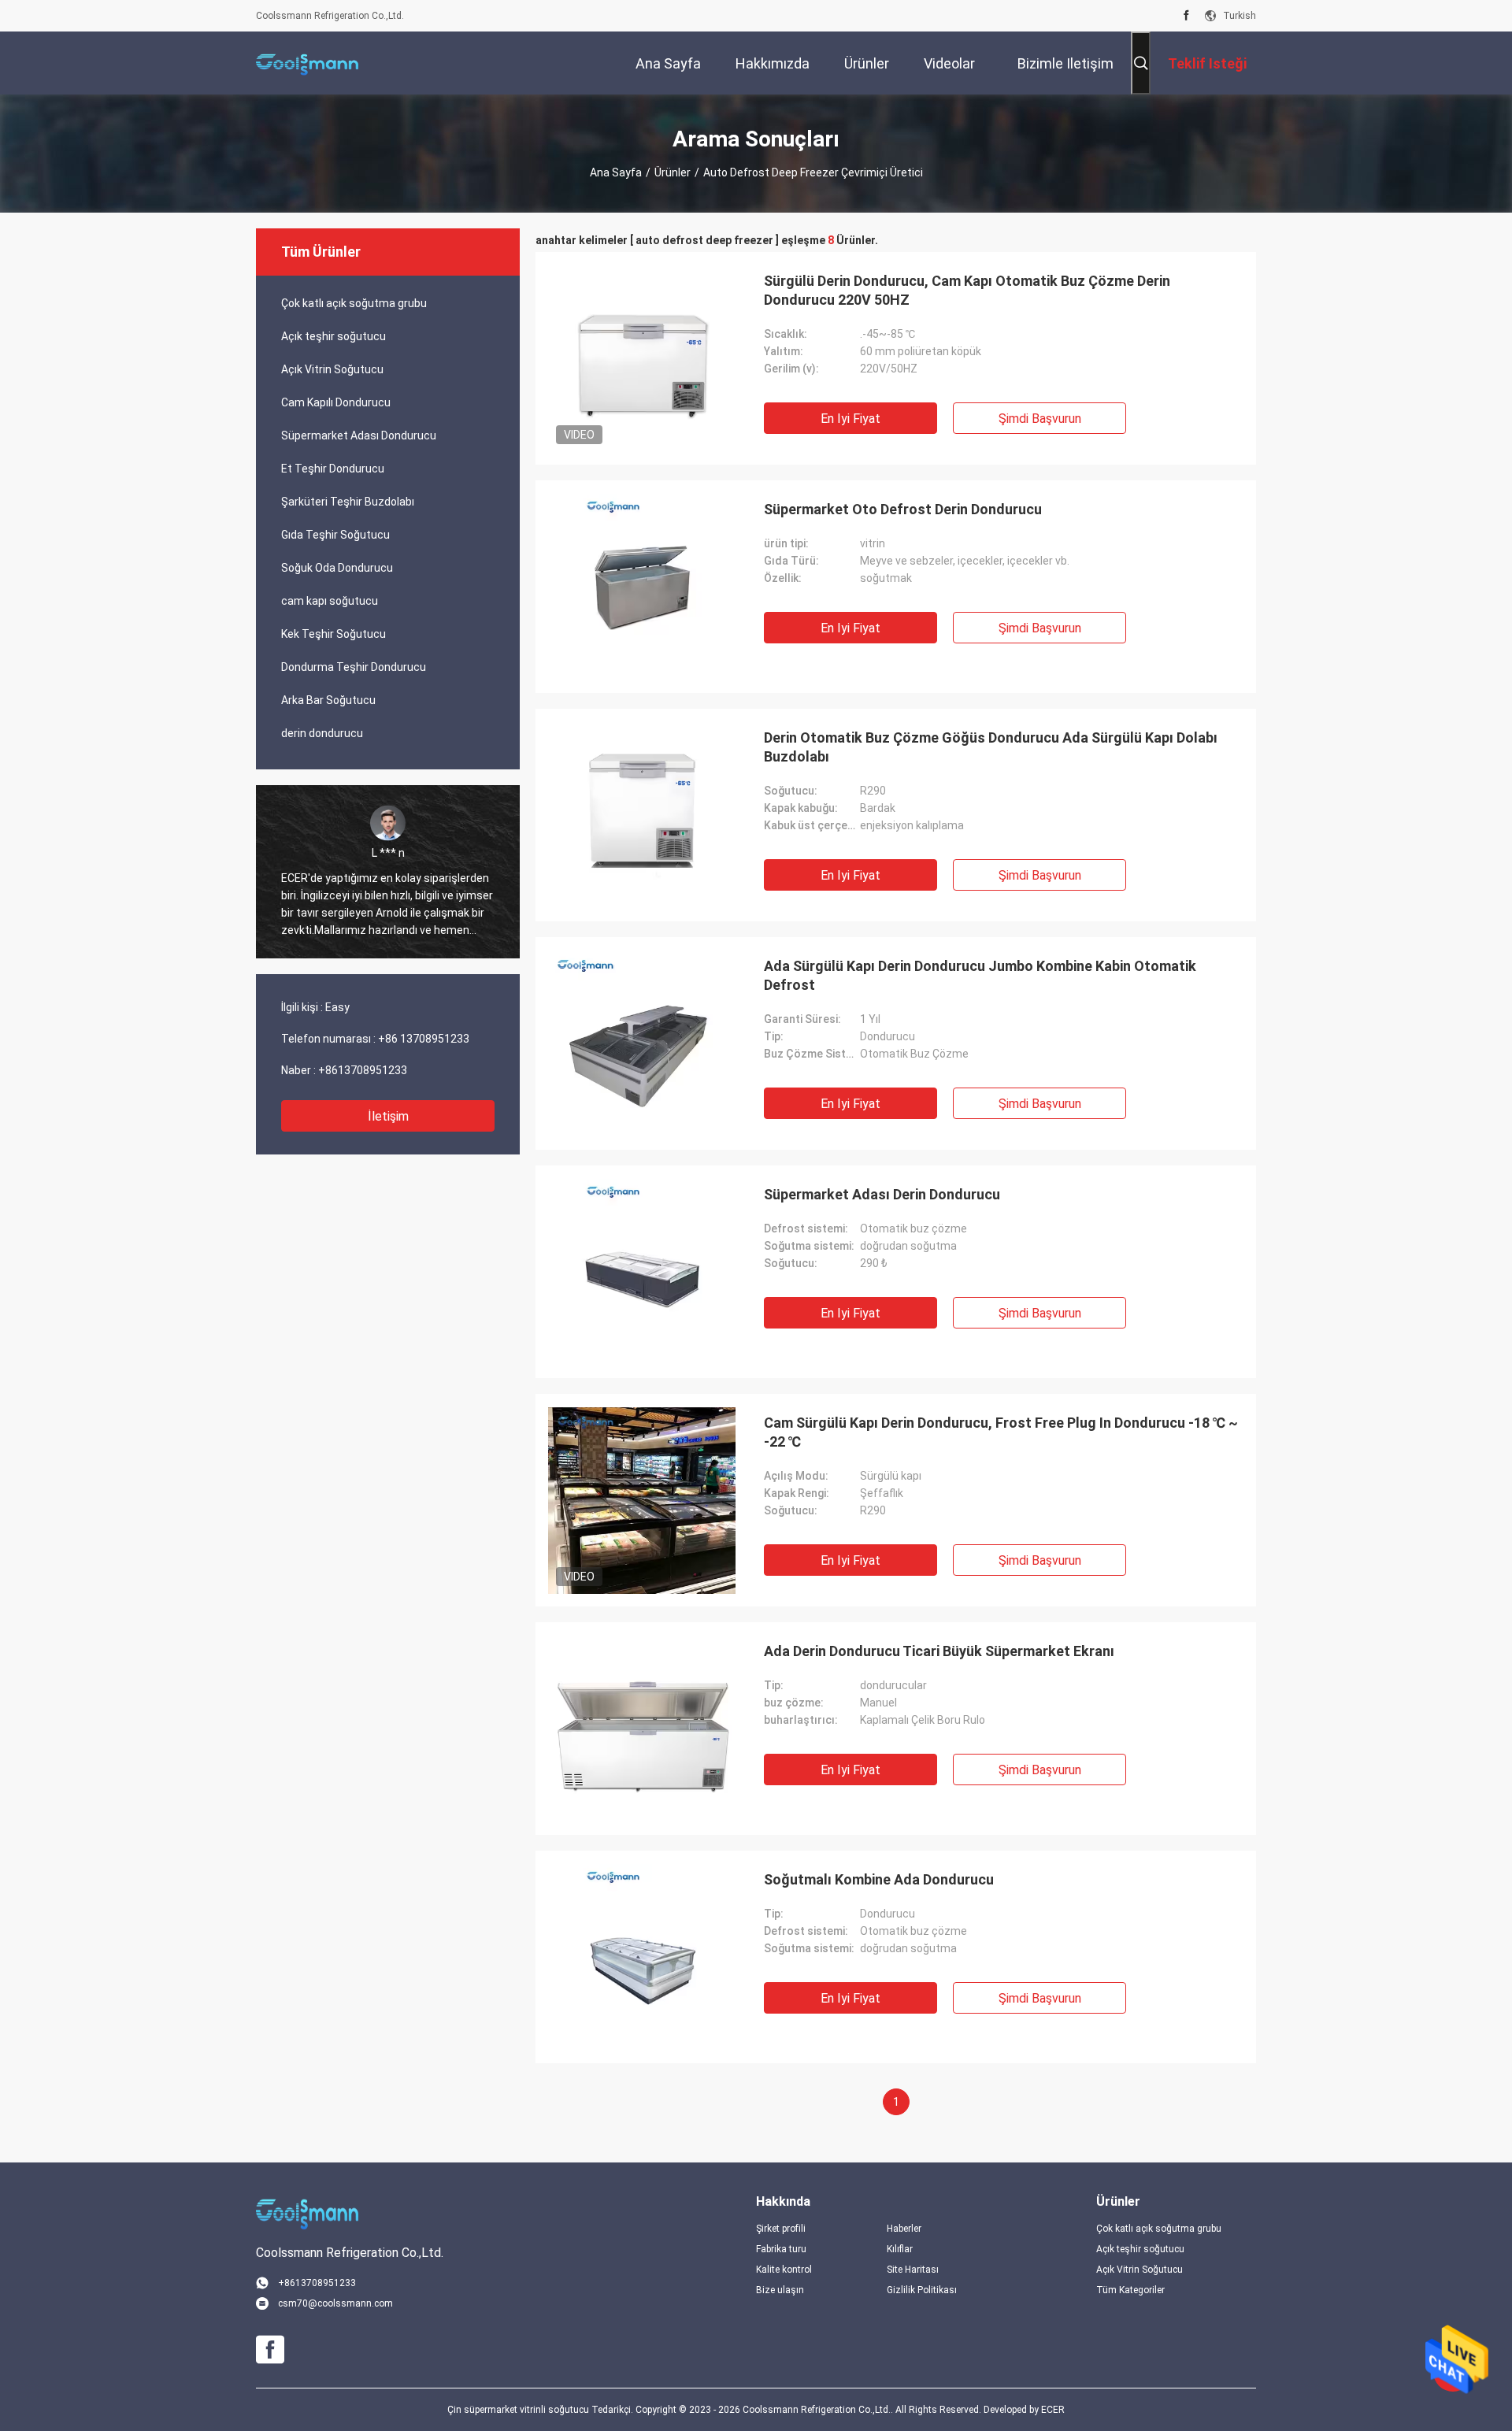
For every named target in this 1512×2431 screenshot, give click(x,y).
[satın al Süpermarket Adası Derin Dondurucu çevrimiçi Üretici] (642, 1272)
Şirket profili (781, 2229)
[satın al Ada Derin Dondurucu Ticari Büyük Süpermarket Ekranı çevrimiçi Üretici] (642, 1729)
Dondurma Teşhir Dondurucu (354, 667)
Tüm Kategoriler (1130, 2290)
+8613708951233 (363, 1070)
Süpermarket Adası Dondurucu (359, 435)
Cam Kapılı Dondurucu (336, 402)
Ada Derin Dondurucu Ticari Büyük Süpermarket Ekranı (939, 1651)
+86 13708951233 (424, 1039)
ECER (1053, 2410)
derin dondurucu (322, 733)
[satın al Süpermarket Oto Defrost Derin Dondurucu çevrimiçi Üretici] (642, 587)
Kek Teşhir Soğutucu (334, 634)
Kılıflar (900, 2249)
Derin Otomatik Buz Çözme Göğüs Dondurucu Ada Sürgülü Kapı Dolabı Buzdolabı (991, 747)
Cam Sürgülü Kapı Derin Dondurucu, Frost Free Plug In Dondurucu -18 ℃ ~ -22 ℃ (1001, 1432)
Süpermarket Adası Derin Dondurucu (882, 1194)
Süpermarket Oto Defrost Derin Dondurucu (903, 509)
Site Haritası (913, 2270)
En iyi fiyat (850, 419)
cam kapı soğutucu (330, 601)
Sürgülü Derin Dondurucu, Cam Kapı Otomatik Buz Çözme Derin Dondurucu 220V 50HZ (967, 290)
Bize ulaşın (780, 2290)
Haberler (904, 2229)
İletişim (388, 1116)
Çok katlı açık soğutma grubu (354, 303)
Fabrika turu (781, 2249)
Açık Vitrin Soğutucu (332, 369)
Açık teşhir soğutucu (334, 336)
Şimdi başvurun (1040, 419)
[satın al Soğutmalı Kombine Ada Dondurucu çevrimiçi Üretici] (642, 1957)
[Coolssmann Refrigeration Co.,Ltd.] (307, 63)
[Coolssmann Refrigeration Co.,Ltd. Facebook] (1186, 16)
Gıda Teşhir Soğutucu (335, 535)
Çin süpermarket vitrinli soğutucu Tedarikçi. (541, 2410)
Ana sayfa (616, 172)
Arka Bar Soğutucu (328, 700)
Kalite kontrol (784, 2270)
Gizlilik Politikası (922, 2290)
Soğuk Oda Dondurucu (337, 568)
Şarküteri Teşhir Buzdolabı (348, 502)
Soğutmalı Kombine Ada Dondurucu (879, 1879)
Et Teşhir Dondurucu (333, 469)
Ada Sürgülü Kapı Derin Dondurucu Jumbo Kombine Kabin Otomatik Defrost (980, 975)
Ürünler (673, 172)
